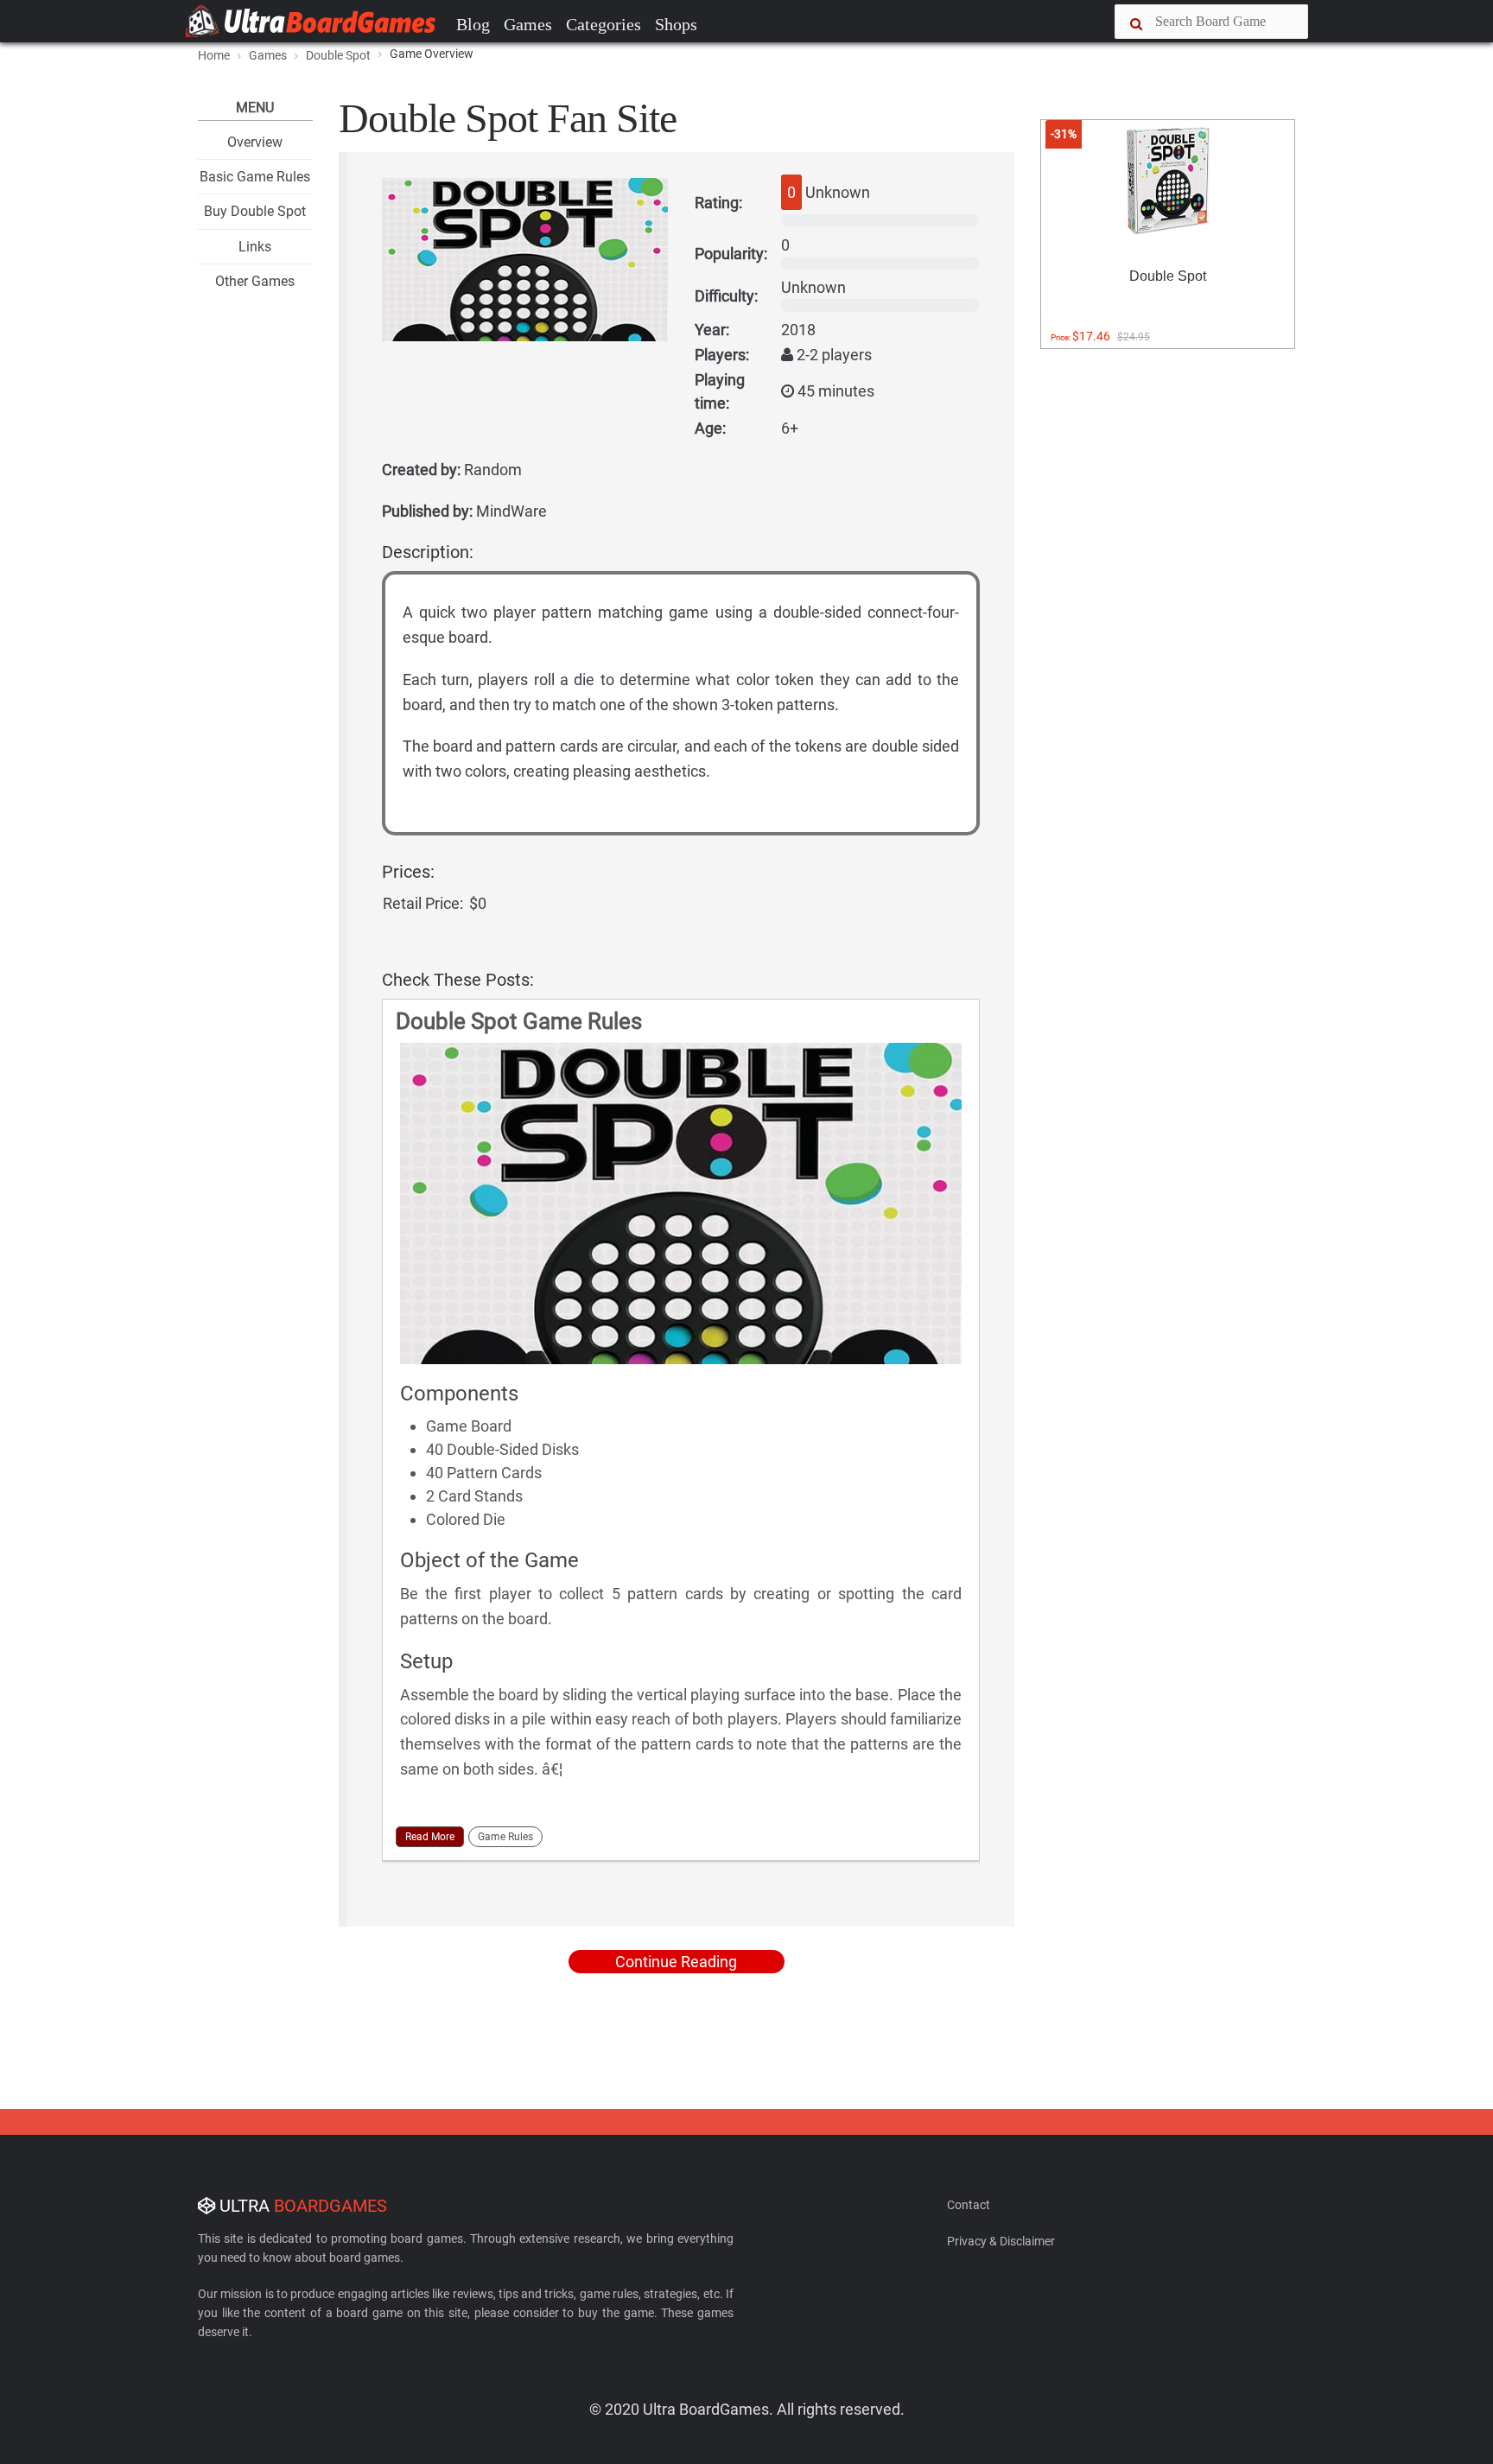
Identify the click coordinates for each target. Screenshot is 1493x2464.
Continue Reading (676, 1962)
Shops (676, 24)
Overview (255, 142)
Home (214, 55)
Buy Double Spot (255, 211)
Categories (604, 24)
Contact (969, 2205)
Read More (430, 1837)
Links (255, 247)
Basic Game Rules (255, 177)
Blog (473, 24)
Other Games (255, 281)
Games (528, 24)
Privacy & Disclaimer (1001, 2241)
